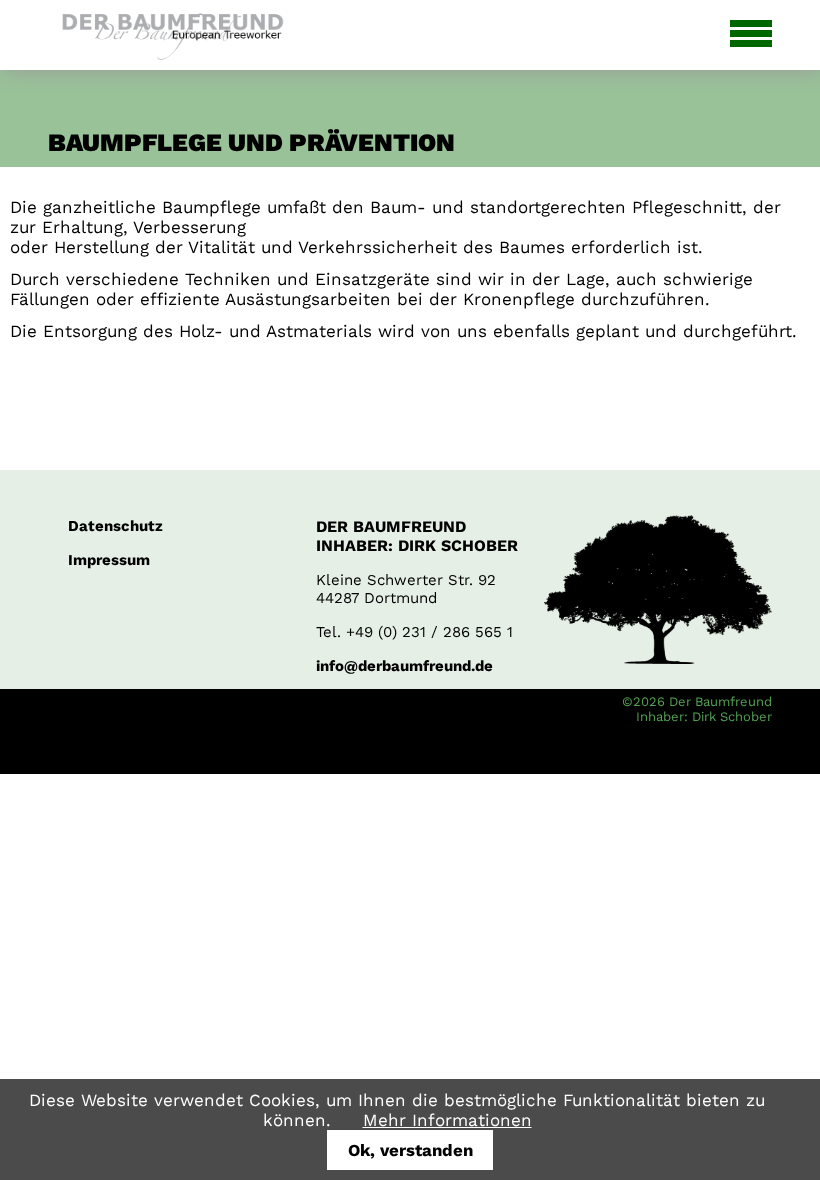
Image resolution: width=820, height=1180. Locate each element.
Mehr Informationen (447, 1120)
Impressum (109, 560)
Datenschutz (115, 526)
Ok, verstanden (410, 1150)
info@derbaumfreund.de (404, 666)
